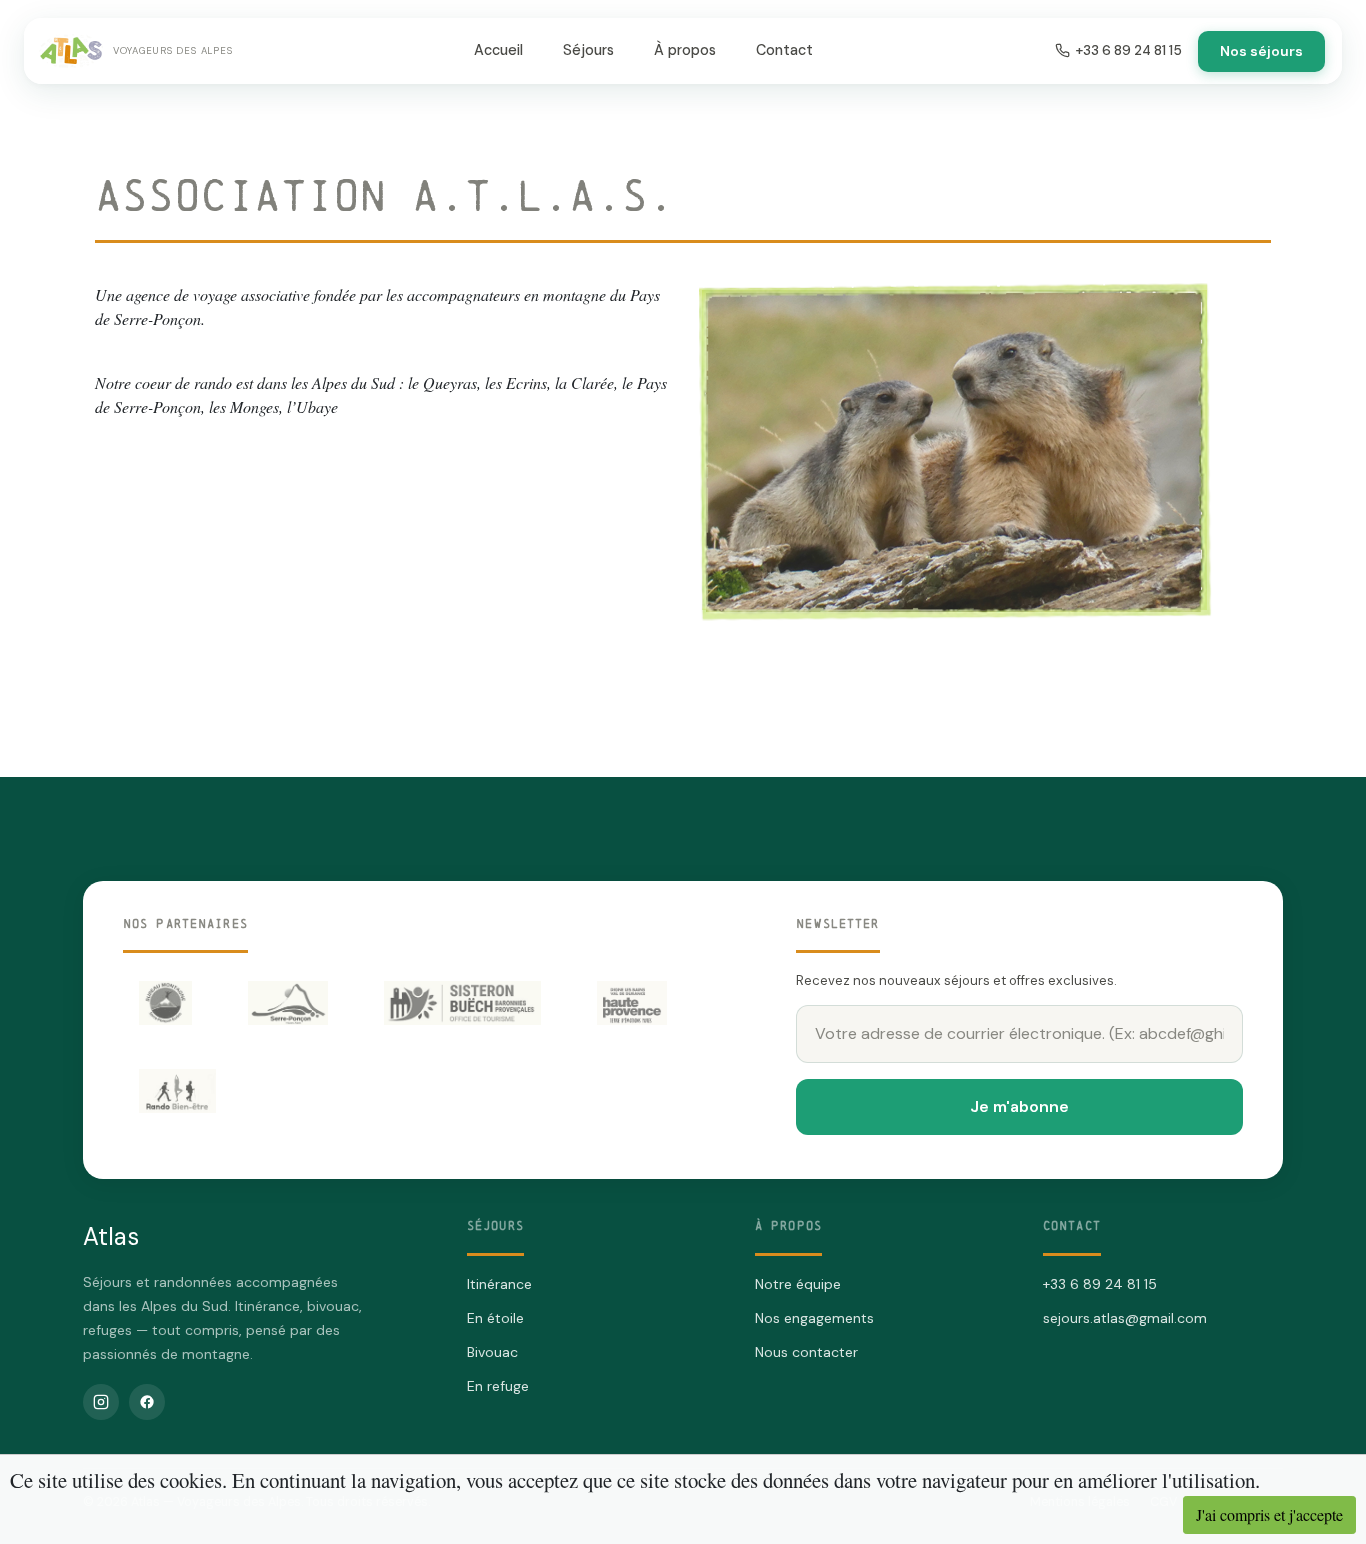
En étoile (495, 1318)
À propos (685, 50)
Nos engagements (814, 1318)
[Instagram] (101, 1402)
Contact (784, 50)
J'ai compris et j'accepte (1269, 1514)
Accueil (498, 50)
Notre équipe (798, 1284)
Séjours (588, 50)
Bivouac (492, 1352)
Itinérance (499, 1284)
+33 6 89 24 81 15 (1129, 50)
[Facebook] (147, 1402)
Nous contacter (806, 1352)
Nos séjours (1261, 51)
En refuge (498, 1386)
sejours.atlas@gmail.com (1125, 1318)
